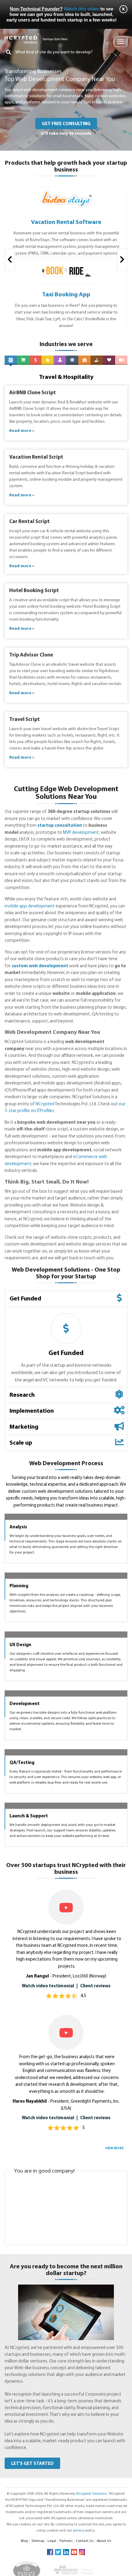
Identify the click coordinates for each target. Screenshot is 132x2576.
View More (115, 2535)
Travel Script (25, 720)
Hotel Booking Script (34, 591)
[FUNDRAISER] (66, 266)
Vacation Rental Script (36, 457)
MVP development (81, 833)
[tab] (66, 1299)
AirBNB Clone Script (33, 393)
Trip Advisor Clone (31, 655)
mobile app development (30, 906)
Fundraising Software (66, 295)
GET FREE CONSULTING (66, 124)
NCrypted (45, 1104)
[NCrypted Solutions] (36, 36)
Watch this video (82, 9)
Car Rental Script (29, 522)
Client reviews (95, 2373)
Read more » (22, 431)
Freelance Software (66, 222)
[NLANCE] (66, 193)
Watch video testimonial (48, 2373)
